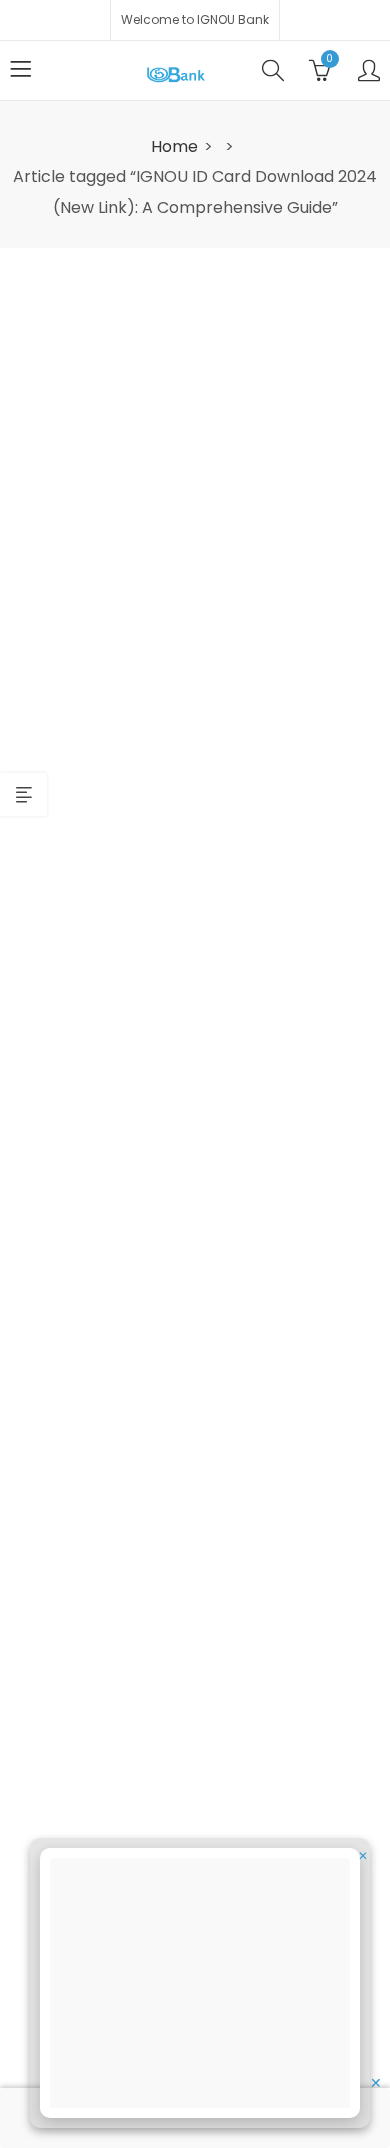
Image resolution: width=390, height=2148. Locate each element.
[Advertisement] (206, 1986)
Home (174, 146)
